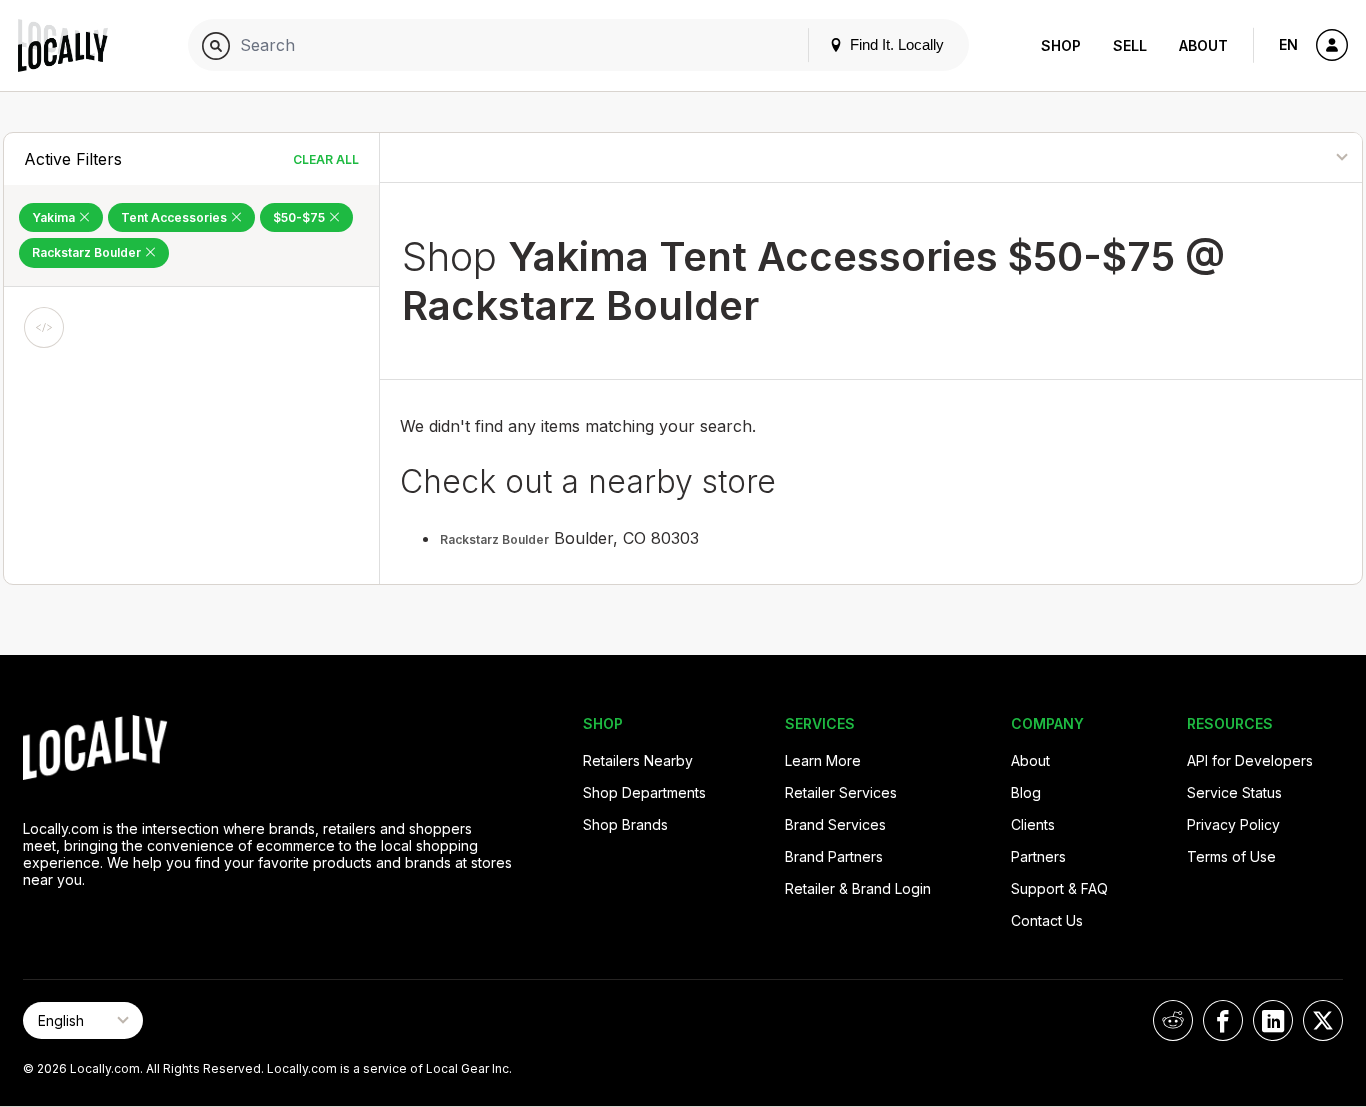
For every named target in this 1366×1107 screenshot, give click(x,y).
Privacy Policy (1233, 824)
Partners (1038, 856)
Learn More (823, 760)
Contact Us (1047, 920)
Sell (1130, 45)
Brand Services (835, 824)
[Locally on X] (1323, 1020)
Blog (1026, 792)
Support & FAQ (1059, 888)
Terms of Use (1231, 856)
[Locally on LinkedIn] (1273, 1020)
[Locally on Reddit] (1173, 1020)
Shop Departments (644, 792)
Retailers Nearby (638, 760)
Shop (1061, 45)
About (1203, 45)
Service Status (1234, 792)
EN (1288, 44)
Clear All (326, 159)
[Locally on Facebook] (1223, 1020)
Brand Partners (834, 856)
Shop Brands (625, 824)
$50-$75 (300, 217)
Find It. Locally (895, 44)
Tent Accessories (175, 217)
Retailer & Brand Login (858, 888)
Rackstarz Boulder (88, 252)
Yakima (55, 217)
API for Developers (1250, 760)
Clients (1033, 824)
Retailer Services (841, 792)
